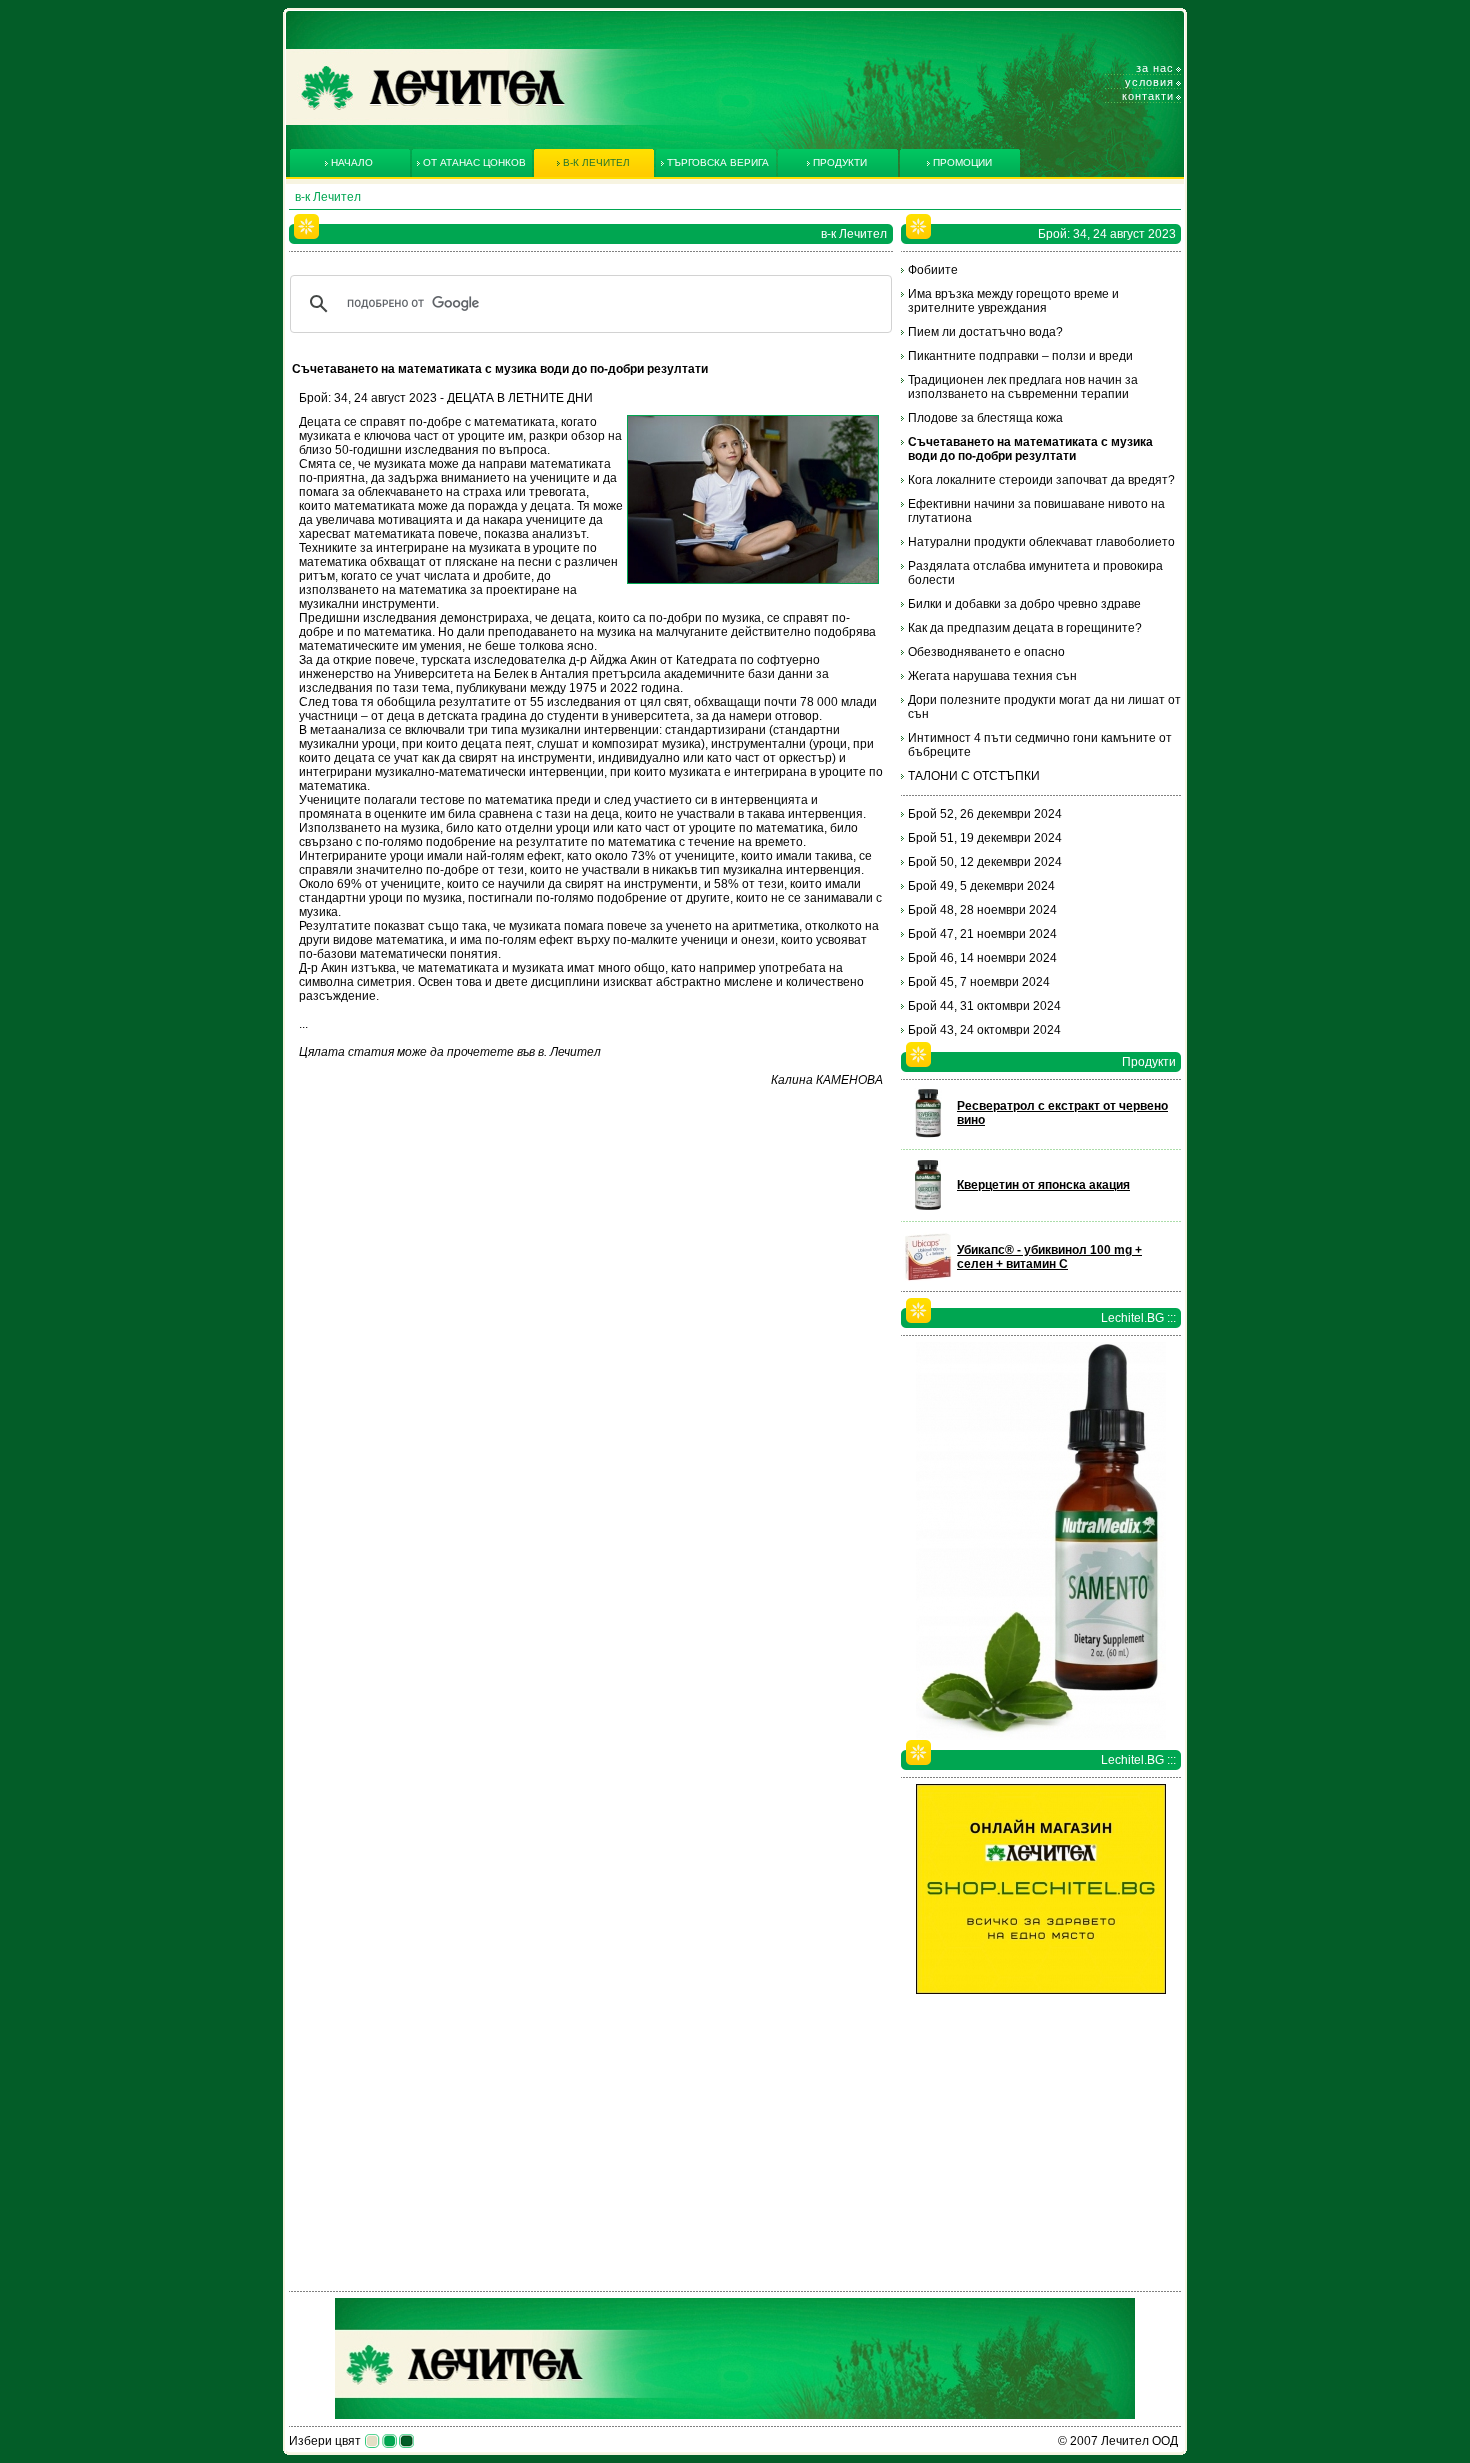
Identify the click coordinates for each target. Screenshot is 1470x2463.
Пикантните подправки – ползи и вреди (1020, 356)
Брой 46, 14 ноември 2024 (982, 958)
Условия (1149, 82)
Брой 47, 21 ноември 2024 (982, 934)
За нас (1155, 68)
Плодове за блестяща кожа (985, 418)
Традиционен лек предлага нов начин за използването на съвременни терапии (1023, 387)
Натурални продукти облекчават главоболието (1041, 542)
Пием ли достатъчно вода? (985, 332)
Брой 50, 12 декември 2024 (985, 862)
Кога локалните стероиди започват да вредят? (1041, 480)
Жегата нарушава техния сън (992, 676)
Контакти (1148, 96)
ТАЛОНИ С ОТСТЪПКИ (974, 776)
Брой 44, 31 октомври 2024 (984, 1006)
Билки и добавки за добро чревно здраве (1024, 604)
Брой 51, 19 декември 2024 (985, 838)
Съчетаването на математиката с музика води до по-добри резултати (1030, 449)
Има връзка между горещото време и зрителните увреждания (1013, 301)
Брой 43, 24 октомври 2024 (984, 1030)
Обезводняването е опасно (986, 652)
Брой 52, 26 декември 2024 (985, 814)
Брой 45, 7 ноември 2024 (979, 982)
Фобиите (933, 270)
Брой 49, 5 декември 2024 (981, 886)
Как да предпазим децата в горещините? (1025, 628)
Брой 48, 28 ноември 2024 (982, 910)
